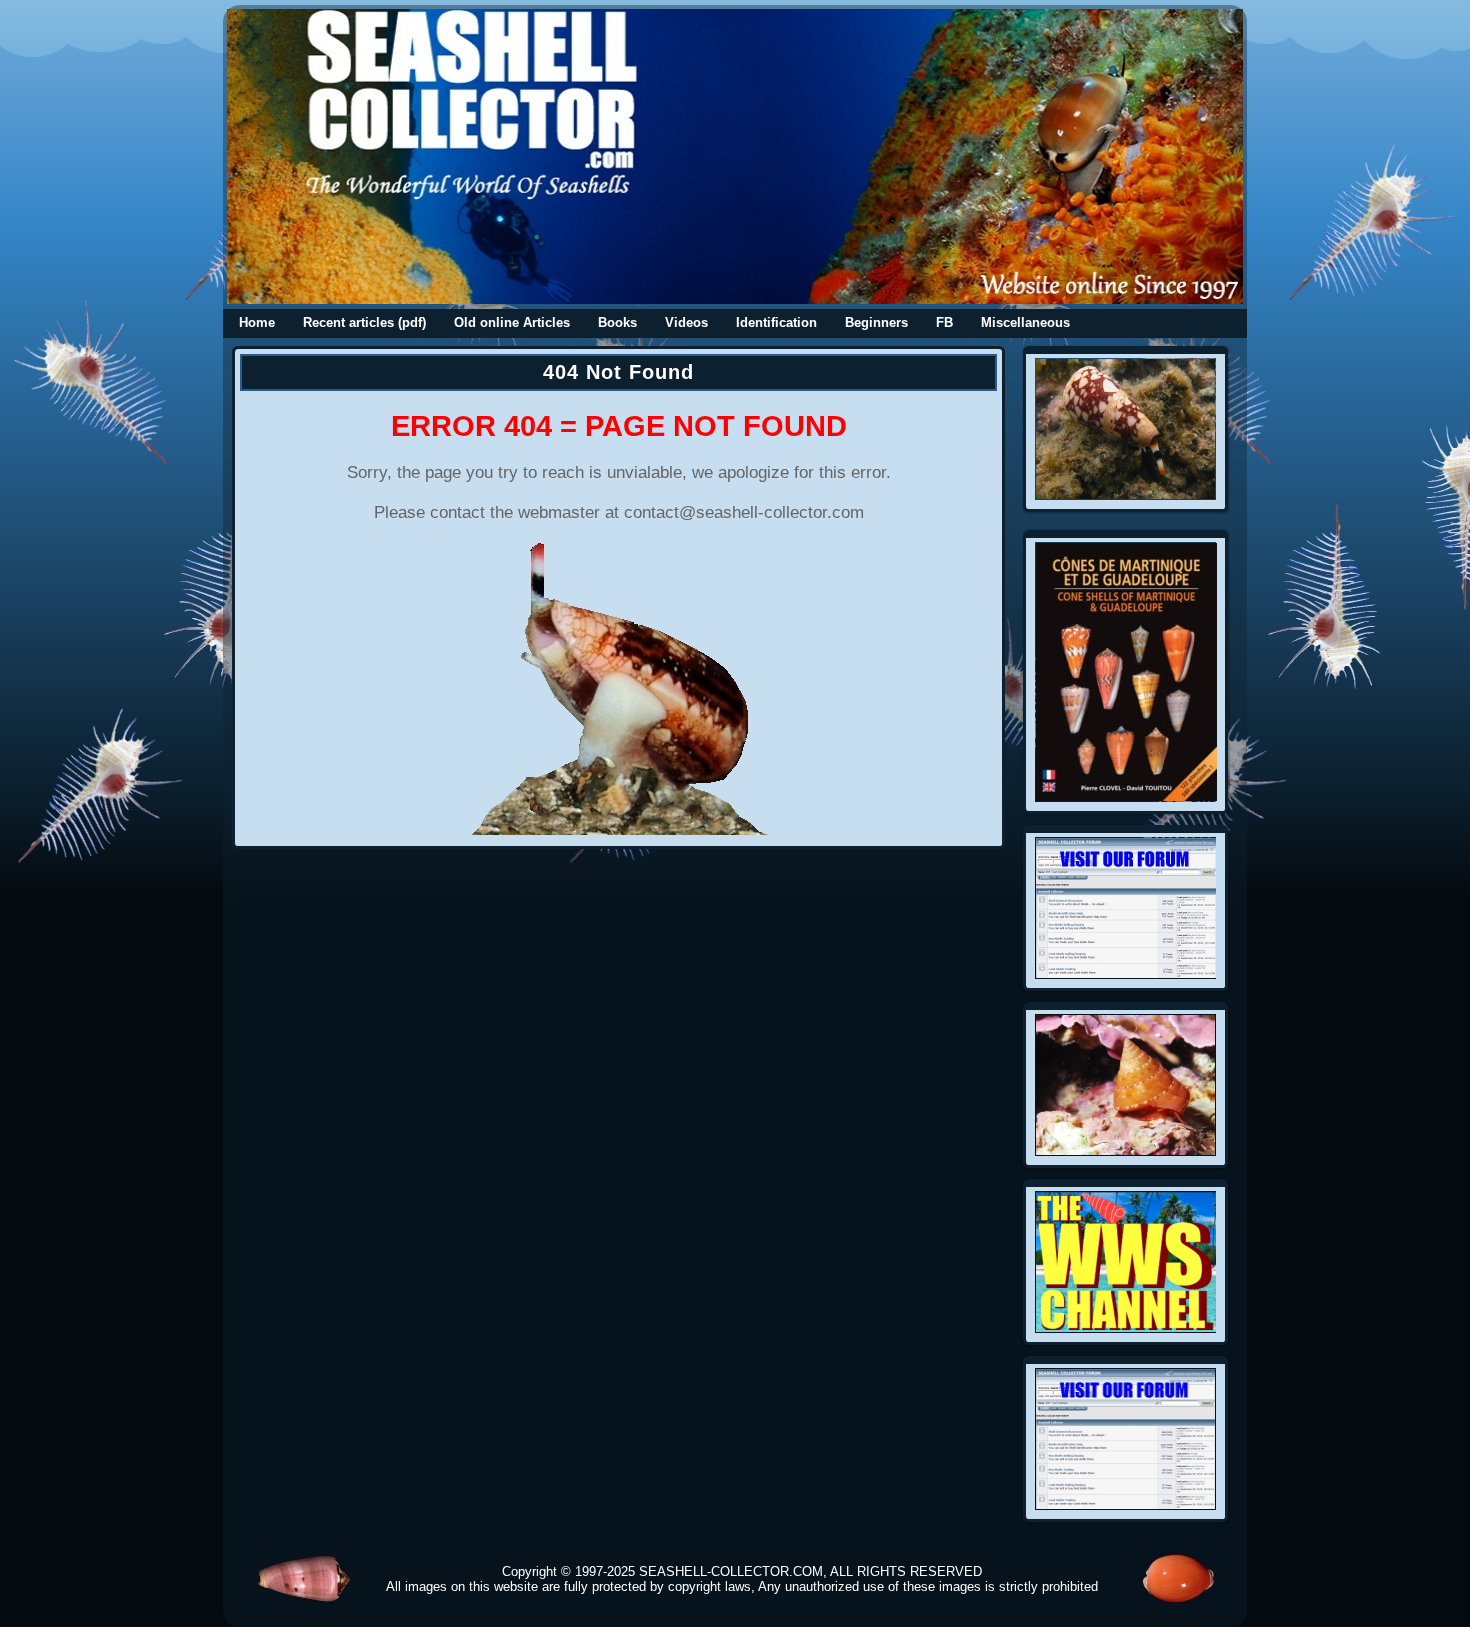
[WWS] (1126, 1328)
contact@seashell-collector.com (744, 512)
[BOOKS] (1126, 797)
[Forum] (1126, 974)
